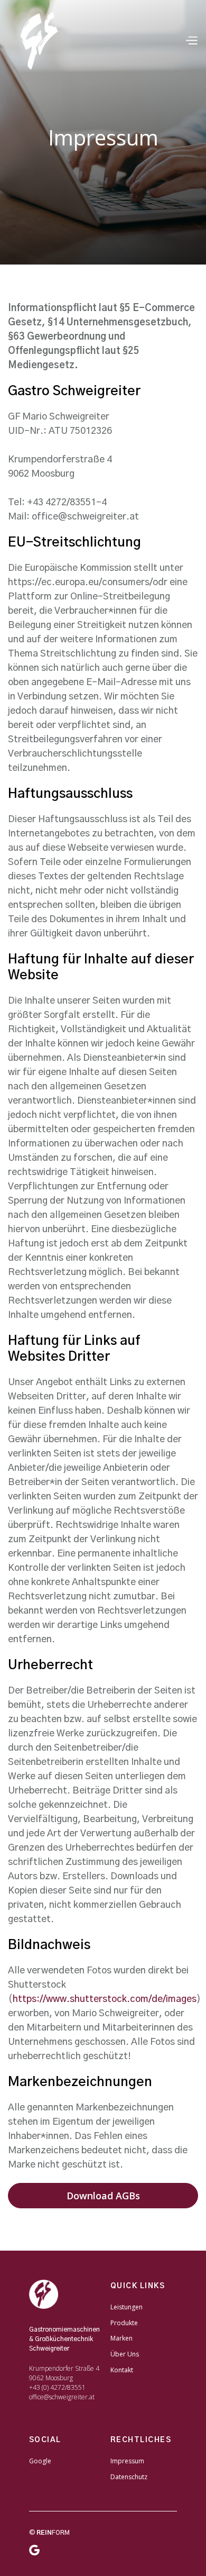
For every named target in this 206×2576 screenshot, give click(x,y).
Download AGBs (103, 2196)
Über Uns (125, 2354)
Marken (121, 2338)
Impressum (127, 2461)
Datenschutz (129, 2477)
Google (40, 2461)
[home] (41, 41)
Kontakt (122, 2370)
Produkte (124, 2323)
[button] (191, 41)
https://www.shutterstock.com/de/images (105, 1999)
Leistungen (127, 2307)
